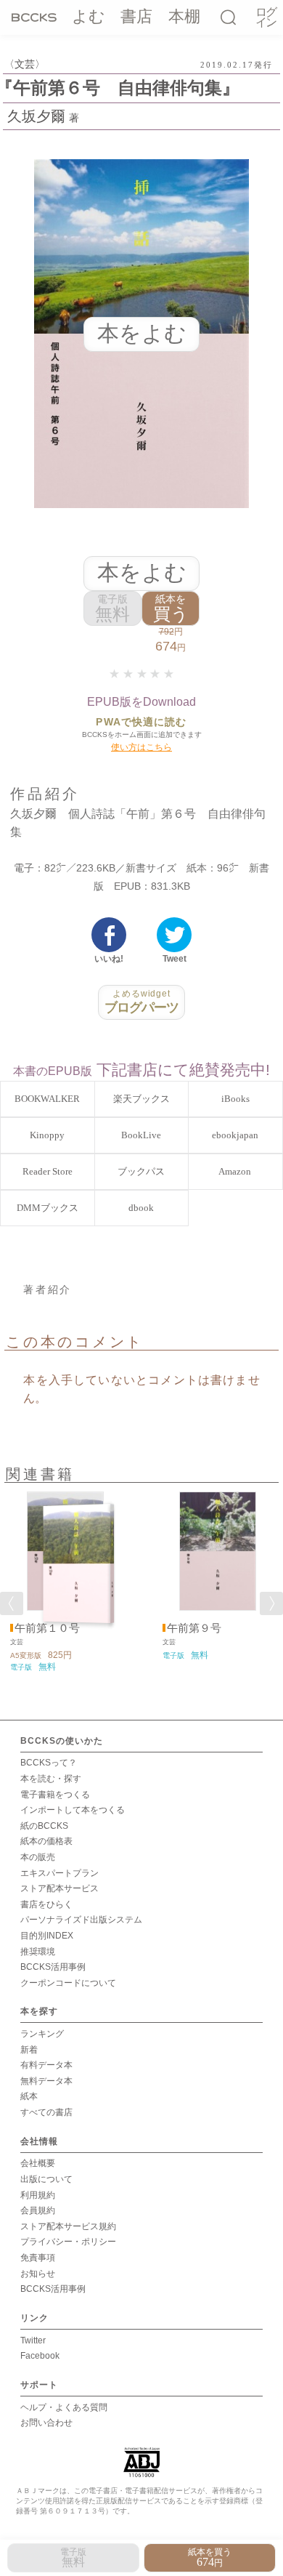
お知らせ (38, 2274)
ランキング (42, 2034)
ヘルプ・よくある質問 (64, 2407)
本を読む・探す (51, 1779)
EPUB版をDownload (141, 702)
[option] (65, 1582)
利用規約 (38, 2195)
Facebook (40, 2356)
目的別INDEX (47, 1936)
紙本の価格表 (46, 1841)
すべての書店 (46, 2112)
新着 (29, 2050)
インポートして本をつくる (73, 1810)
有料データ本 (46, 2065)
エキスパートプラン (60, 1873)
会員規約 (38, 2210)
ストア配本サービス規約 (68, 2226)
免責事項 (38, 2258)
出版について (46, 2179)
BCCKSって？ (49, 1763)
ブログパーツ (142, 1002)
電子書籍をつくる (55, 1795)
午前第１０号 (47, 1628)
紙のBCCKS (44, 1826)
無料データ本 (46, 2081)
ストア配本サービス (60, 1888)
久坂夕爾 (36, 116)
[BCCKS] (34, 17)
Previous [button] (12, 1603)
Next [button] (271, 1603)
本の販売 (38, 1857)
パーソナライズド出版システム (81, 1920)
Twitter (33, 2340)
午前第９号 (194, 1628)
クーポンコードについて (68, 1983)
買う (171, 609)
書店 (136, 16)
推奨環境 (38, 1952)
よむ (89, 16)
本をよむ (142, 572)
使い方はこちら (141, 747)
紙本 (29, 2096)
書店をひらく (46, 1904)
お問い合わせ (46, 2423)
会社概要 (38, 2163)
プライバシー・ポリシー (68, 2242)
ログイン (266, 18)
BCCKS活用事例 (53, 1967)
